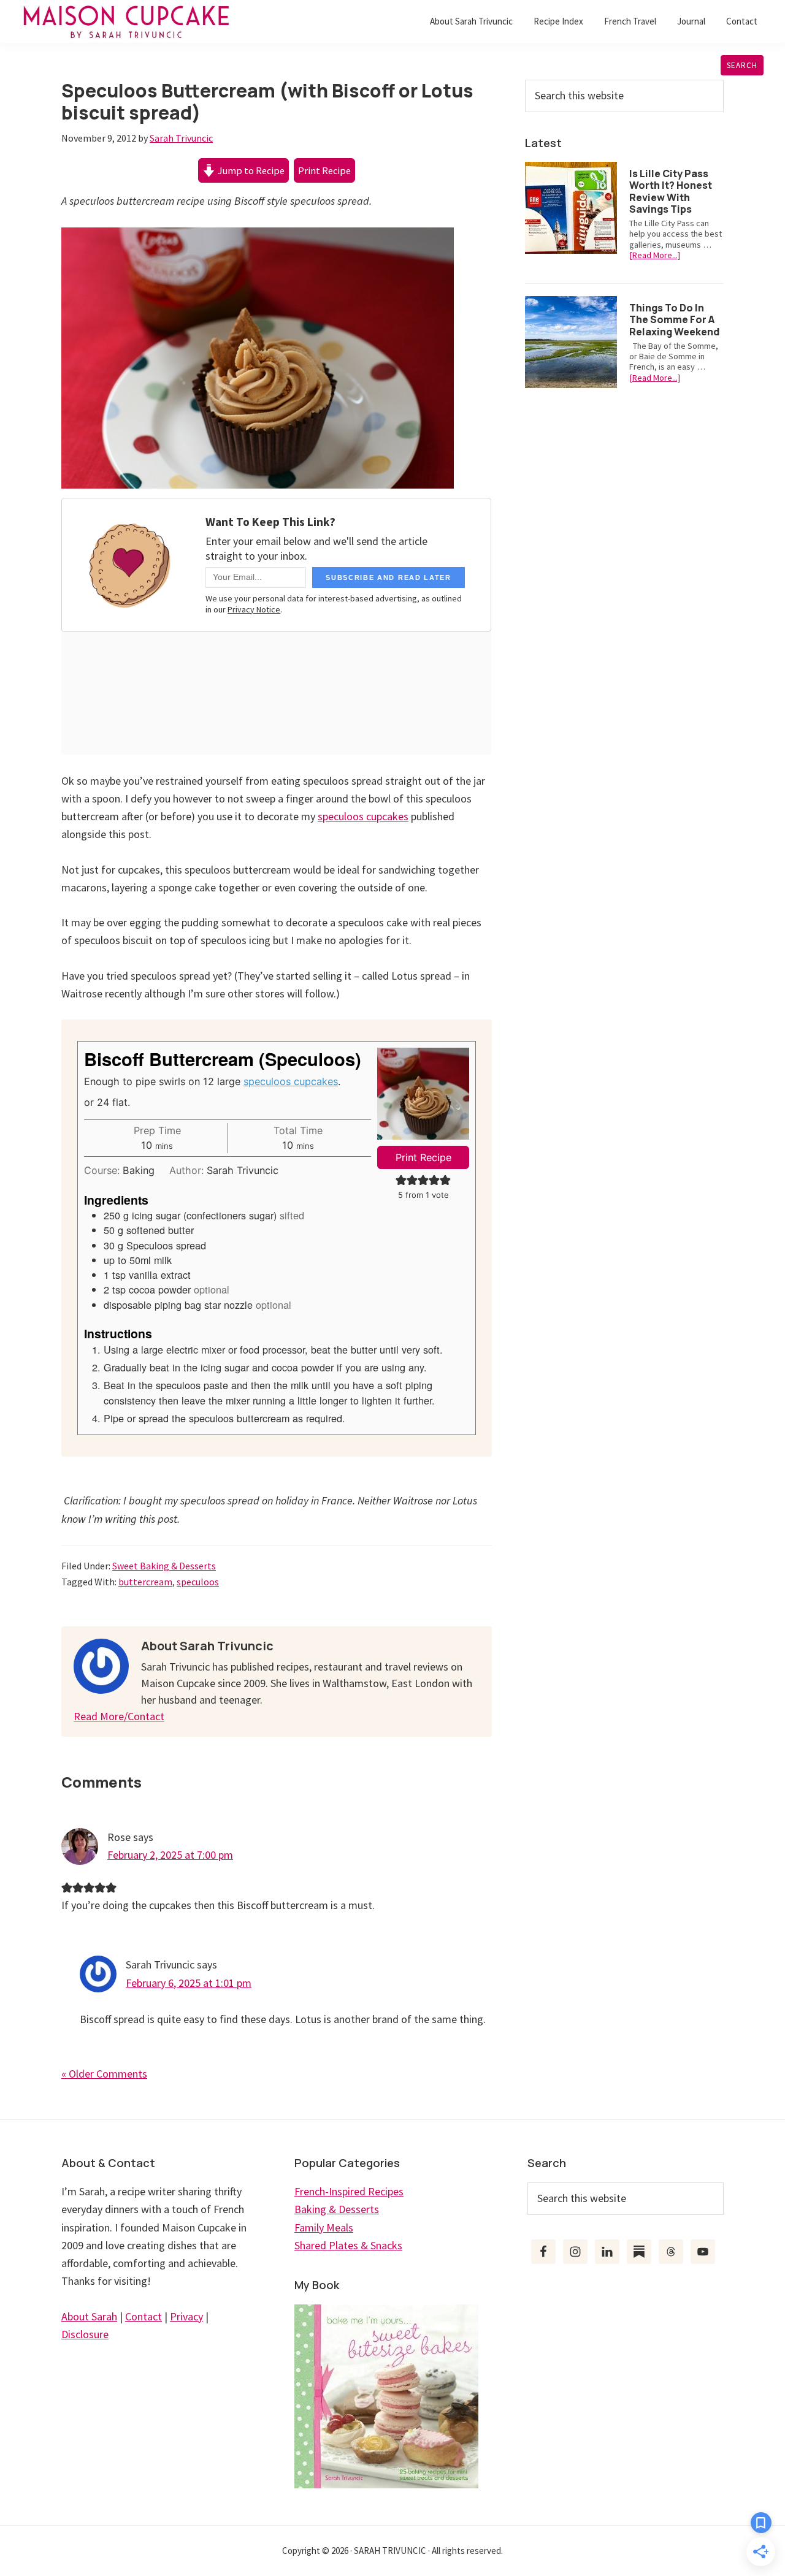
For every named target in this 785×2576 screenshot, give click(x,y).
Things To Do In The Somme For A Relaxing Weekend (674, 319)
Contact (144, 2316)
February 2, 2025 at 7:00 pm (170, 1855)
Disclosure (85, 2334)
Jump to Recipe (250, 170)
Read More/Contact (119, 1716)
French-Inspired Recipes (349, 2191)
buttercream (145, 1582)
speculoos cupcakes (363, 816)
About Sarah (89, 2316)
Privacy (186, 2316)
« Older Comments (104, 2074)
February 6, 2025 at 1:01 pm (189, 1983)
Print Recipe (324, 170)
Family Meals (324, 2227)
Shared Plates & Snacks (348, 2245)
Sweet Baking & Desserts (164, 1566)
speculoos (198, 1582)
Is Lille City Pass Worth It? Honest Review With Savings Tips (671, 191)
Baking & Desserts (337, 2209)
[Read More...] (655, 255)
